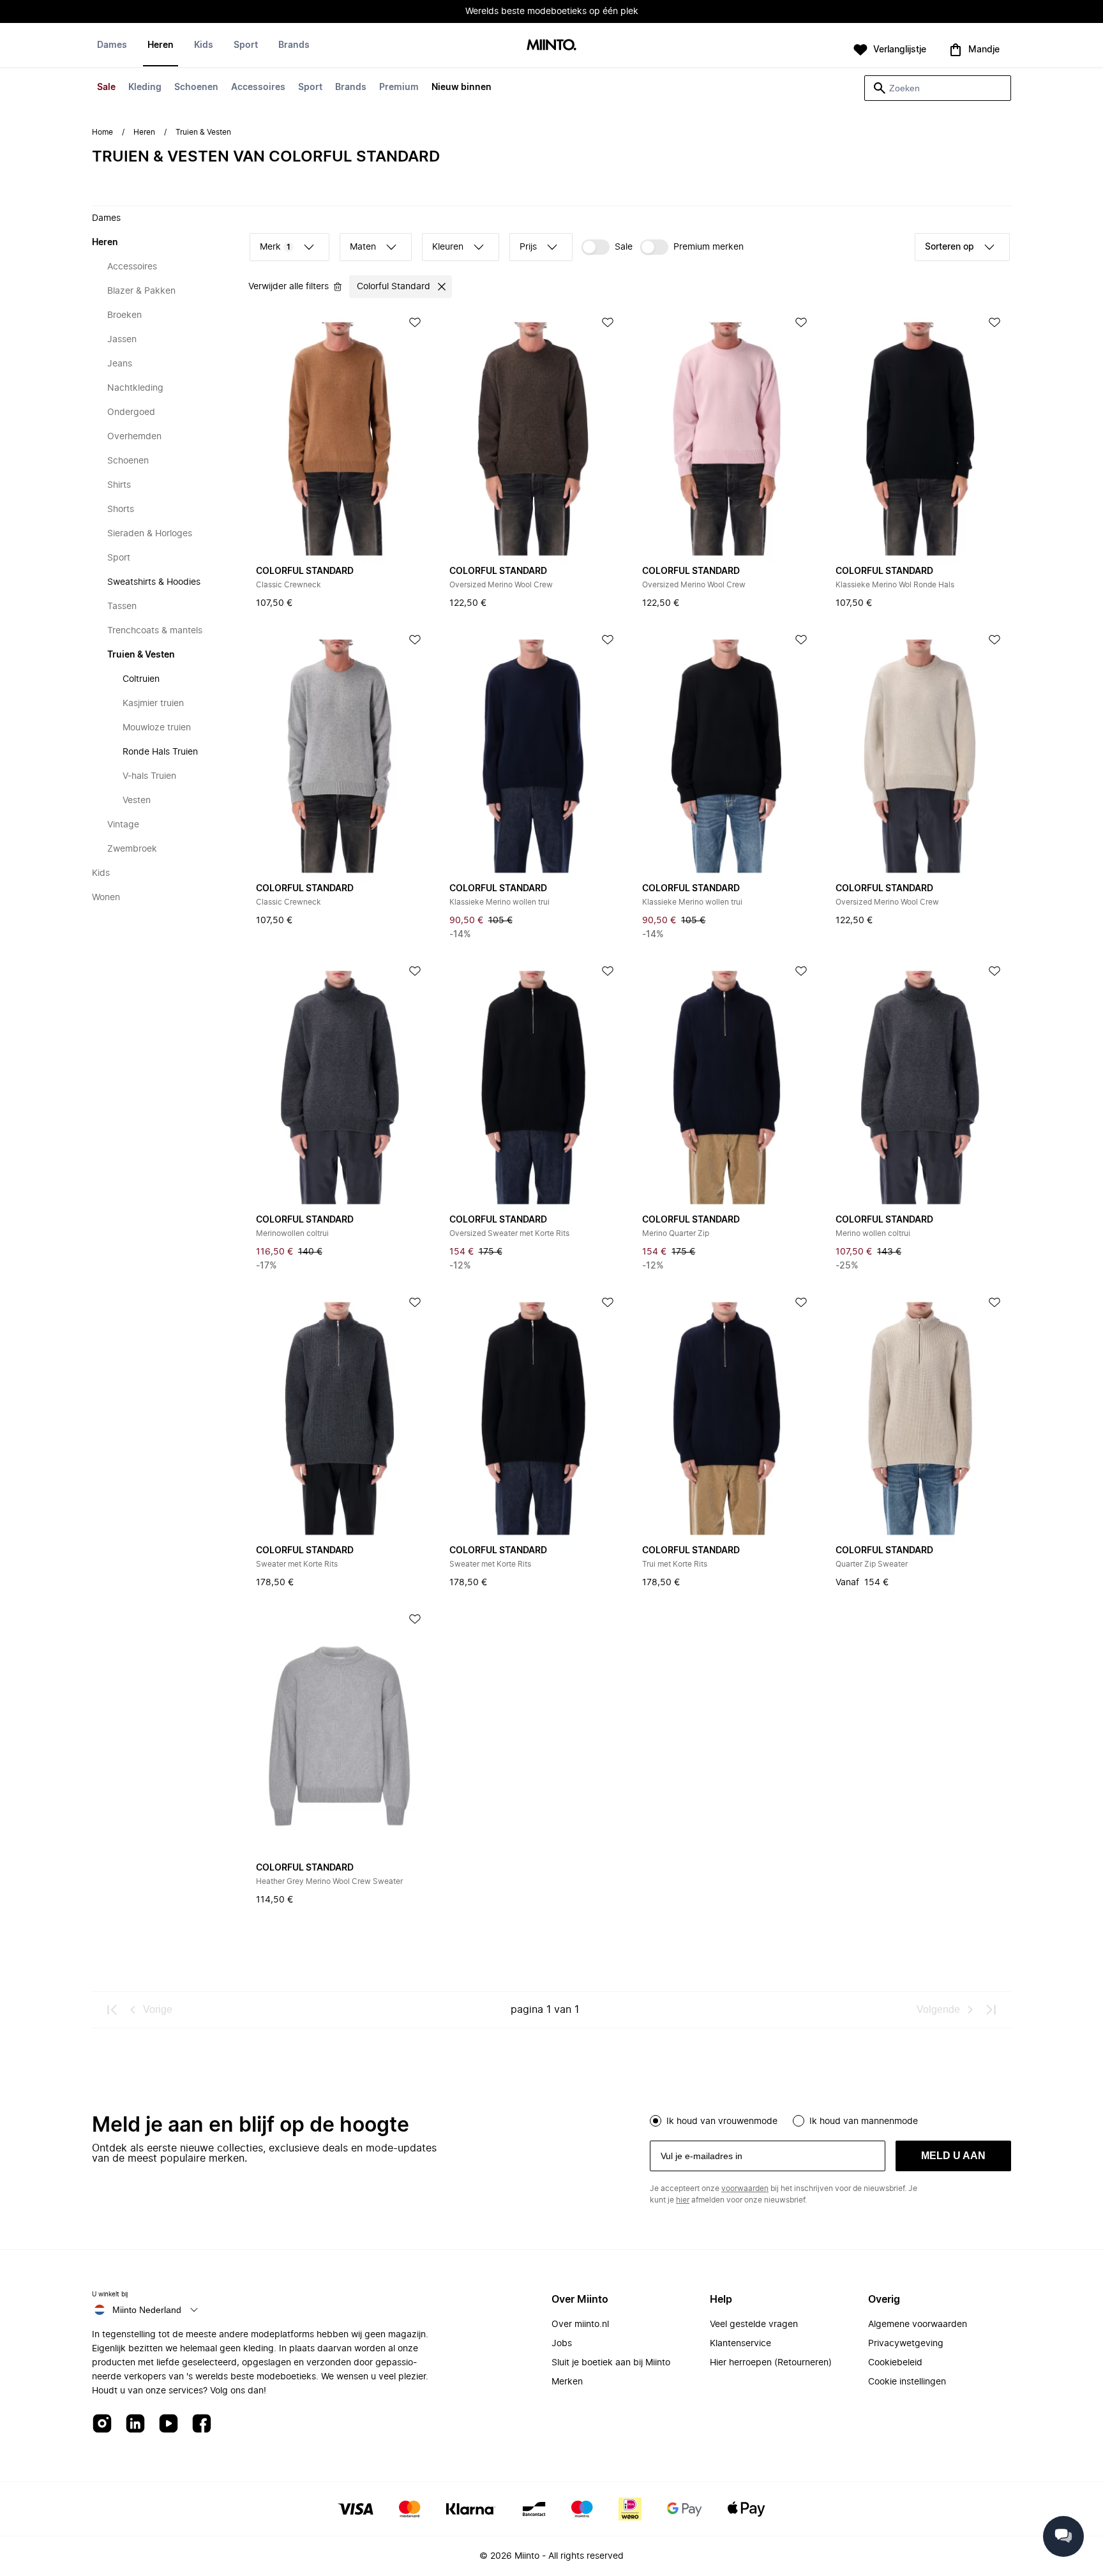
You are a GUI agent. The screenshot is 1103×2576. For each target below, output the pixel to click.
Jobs (562, 2344)
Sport (310, 87)
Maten (363, 247)
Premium (399, 87)
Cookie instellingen (907, 2382)
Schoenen (196, 87)
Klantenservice (740, 2344)
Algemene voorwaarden (918, 2324)
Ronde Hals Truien (160, 752)
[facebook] (202, 2424)
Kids (204, 45)
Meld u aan (953, 2156)
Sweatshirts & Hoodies (154, 582)
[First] (112, 2010)
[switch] (607, 247)
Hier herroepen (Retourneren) (771, 2363)
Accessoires (258, 87)
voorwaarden (745, 2188)
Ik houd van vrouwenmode (722, 2121)
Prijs (528, 247)
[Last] (991, 2010)
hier (683, 2200)
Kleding (145, 87)
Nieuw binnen (461, 87)
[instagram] (102, 2424)
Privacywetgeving (906, 2344)
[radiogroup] (830, 2120)
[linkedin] (135, 2424)
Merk (275, 247)
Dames (112, 45)
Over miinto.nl (580, 2324)
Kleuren (448, 247)
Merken (567, 2382)
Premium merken (709, 247)
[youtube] (169, 2424)
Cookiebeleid (895, 2363)
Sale (106, 87)
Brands (351, 87)
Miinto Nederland (147, 2310)
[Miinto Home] (551, 46)
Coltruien (141, 679)
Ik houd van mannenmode (864, 2121)
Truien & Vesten (141, 655)
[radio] (656, 2121)
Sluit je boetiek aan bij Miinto (611, 2363)
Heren (161, 45)
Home (102, 132)
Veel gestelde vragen (754, 2324)
